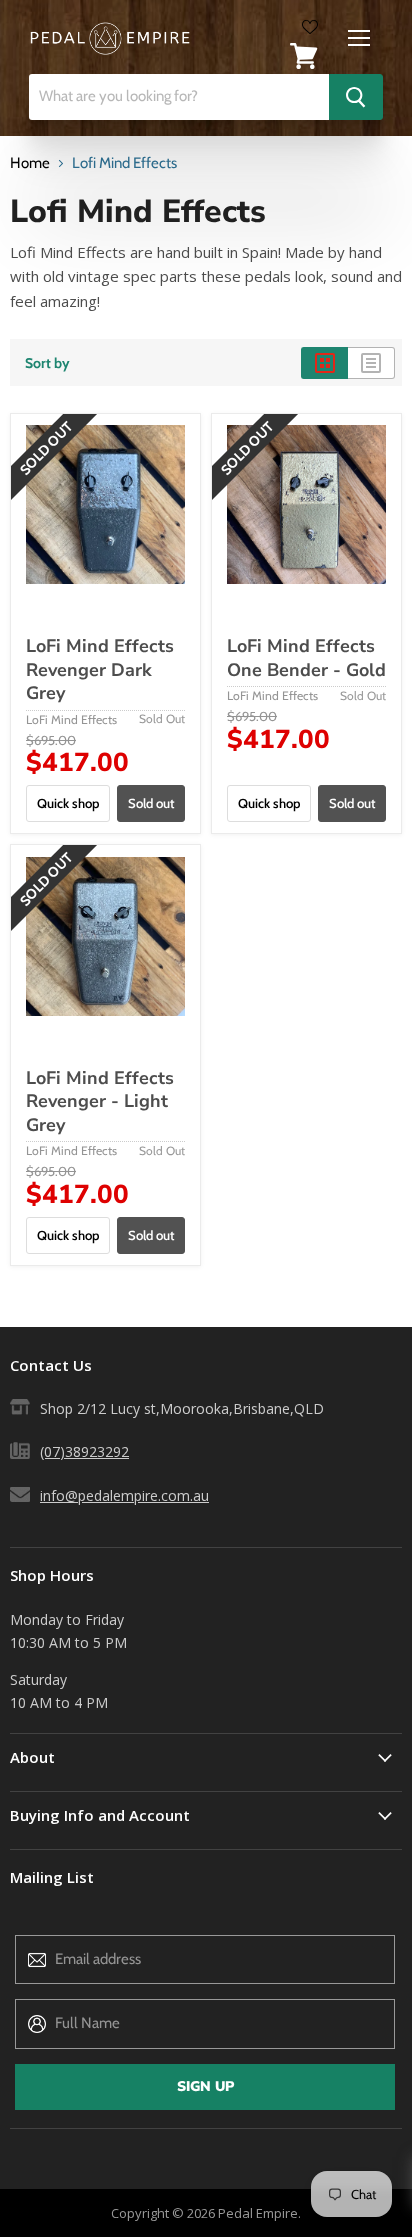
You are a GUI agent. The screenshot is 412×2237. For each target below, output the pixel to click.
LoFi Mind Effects (71, 719)
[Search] (356, 97)
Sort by (47, 363)
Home (30, 163)
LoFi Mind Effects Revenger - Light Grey (100, 1101)
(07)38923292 (84, 1451)
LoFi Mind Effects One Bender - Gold (306, 658)
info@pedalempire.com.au (124, 1495)
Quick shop (68, 803)
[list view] (371, 363)
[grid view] (324, 363)
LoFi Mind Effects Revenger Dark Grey (100, 669)
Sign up (205, 2086)
